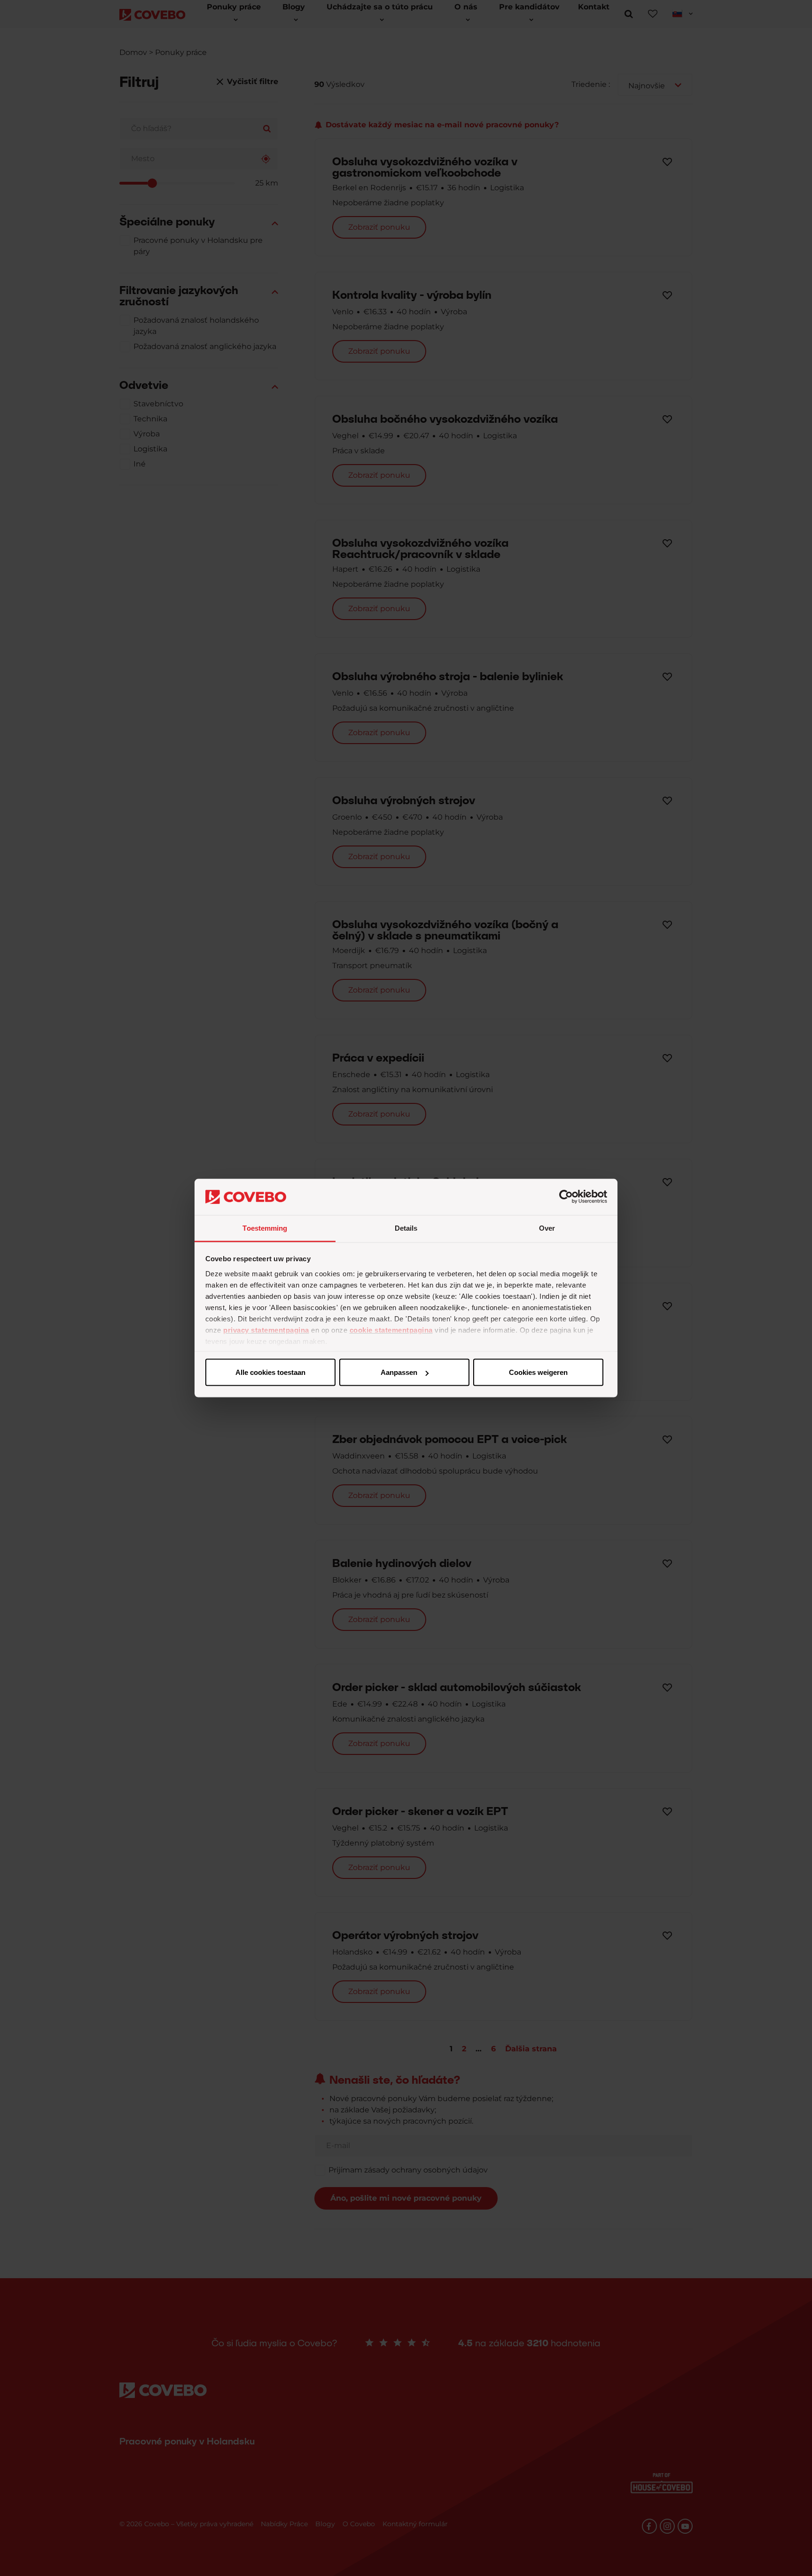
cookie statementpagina (391, 1330)
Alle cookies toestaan (270, 1372)
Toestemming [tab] (265, 1228)
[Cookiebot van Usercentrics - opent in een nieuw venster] (566, 1197)
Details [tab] (406, 1228)
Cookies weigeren (538, 1372)
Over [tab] (547, 1228)
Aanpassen (399, 1372)
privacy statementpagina (266, 1330)
